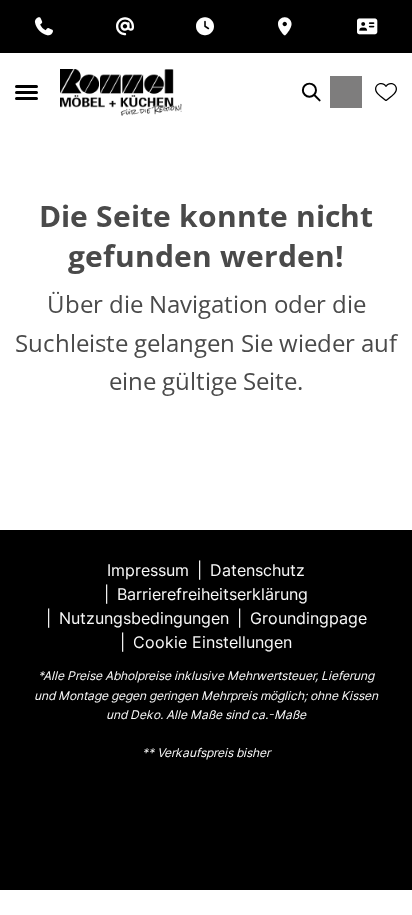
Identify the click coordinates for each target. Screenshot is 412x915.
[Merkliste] (386, 92)
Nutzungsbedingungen (144, 618)
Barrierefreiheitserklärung (212, 594)
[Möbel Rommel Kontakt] (367, 26)
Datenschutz (257, 570)
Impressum (148, 570)
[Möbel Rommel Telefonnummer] (44, 26)
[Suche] (310, 92)
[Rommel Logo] (121, 92)
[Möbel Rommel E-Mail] (125, 26)
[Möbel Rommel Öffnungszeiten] (205, 26)
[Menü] (26, 92)
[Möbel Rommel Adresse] (285, 26)
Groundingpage (308, 618)
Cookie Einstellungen (212, 642)
